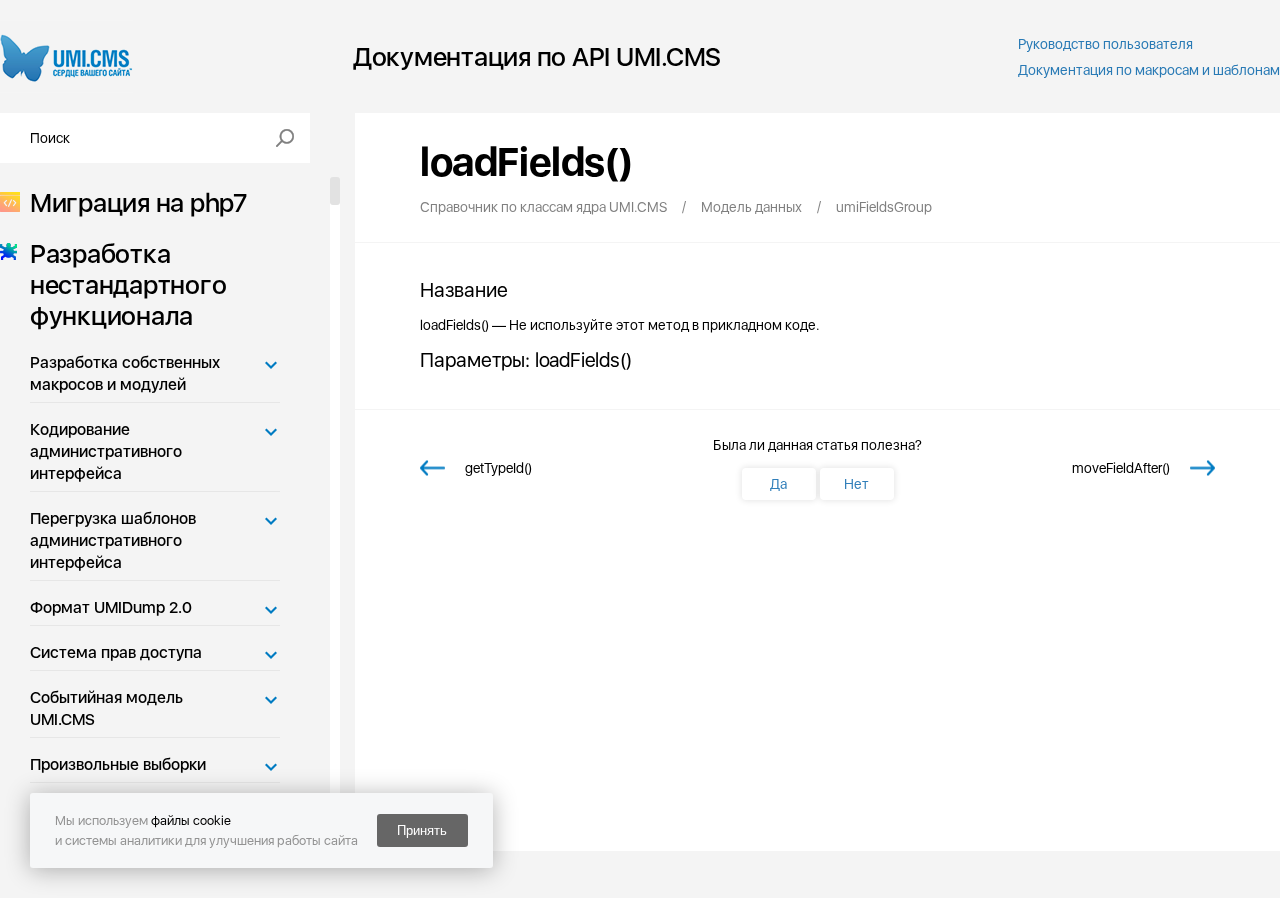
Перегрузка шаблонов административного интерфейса (113, 540)
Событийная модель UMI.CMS (106, 708)
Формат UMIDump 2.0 (111, 607)
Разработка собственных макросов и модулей (125, 373)
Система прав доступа (116, 652)
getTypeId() (498, 468)
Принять (422, 830)
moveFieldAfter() (1121, 468)
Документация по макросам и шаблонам (1149, 70)
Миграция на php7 (138, 202)
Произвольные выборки (118, 764)
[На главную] (66, 56)
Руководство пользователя (1105, 44)
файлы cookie (191, 820)
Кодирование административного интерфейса (106, 451)
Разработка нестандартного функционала (128, 284)
